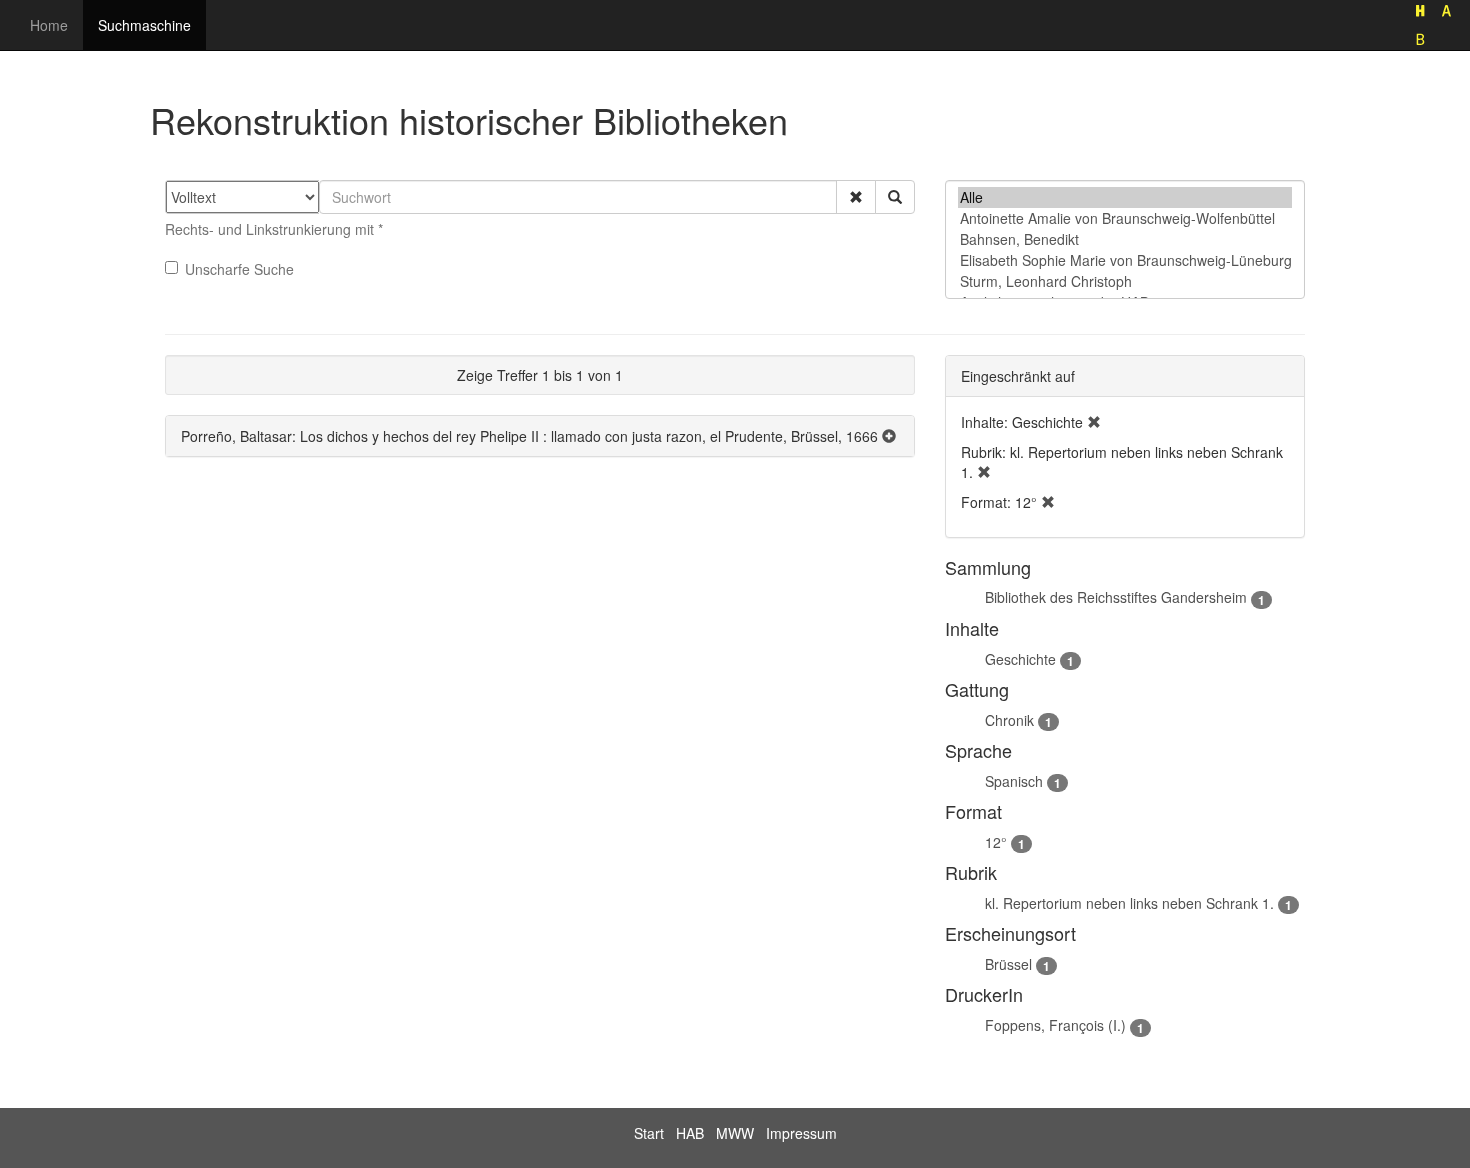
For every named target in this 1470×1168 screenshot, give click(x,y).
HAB (690, 1133)
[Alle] (1125, 197)
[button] (856, 197)
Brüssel (1008, 964)
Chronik (1009, 720)
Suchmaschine (144, 25)
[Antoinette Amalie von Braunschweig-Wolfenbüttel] (1125, 218)
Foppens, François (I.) (1055, 1025)
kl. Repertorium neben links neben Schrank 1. (1129, 903)
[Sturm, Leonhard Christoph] (1125, 281)
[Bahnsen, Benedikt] (1125, 239)
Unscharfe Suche (239, 269)
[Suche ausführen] (895, 197)
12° (996, 842)
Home (49, 25)
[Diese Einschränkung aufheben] (1094, 422)
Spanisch (1014, 781)
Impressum (801, 1133)
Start (649, 1133)
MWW (735, 1133)
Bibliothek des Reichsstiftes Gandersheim (1116, 597)
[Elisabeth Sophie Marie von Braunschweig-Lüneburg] (1125, 260)
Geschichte (1020, 659)
